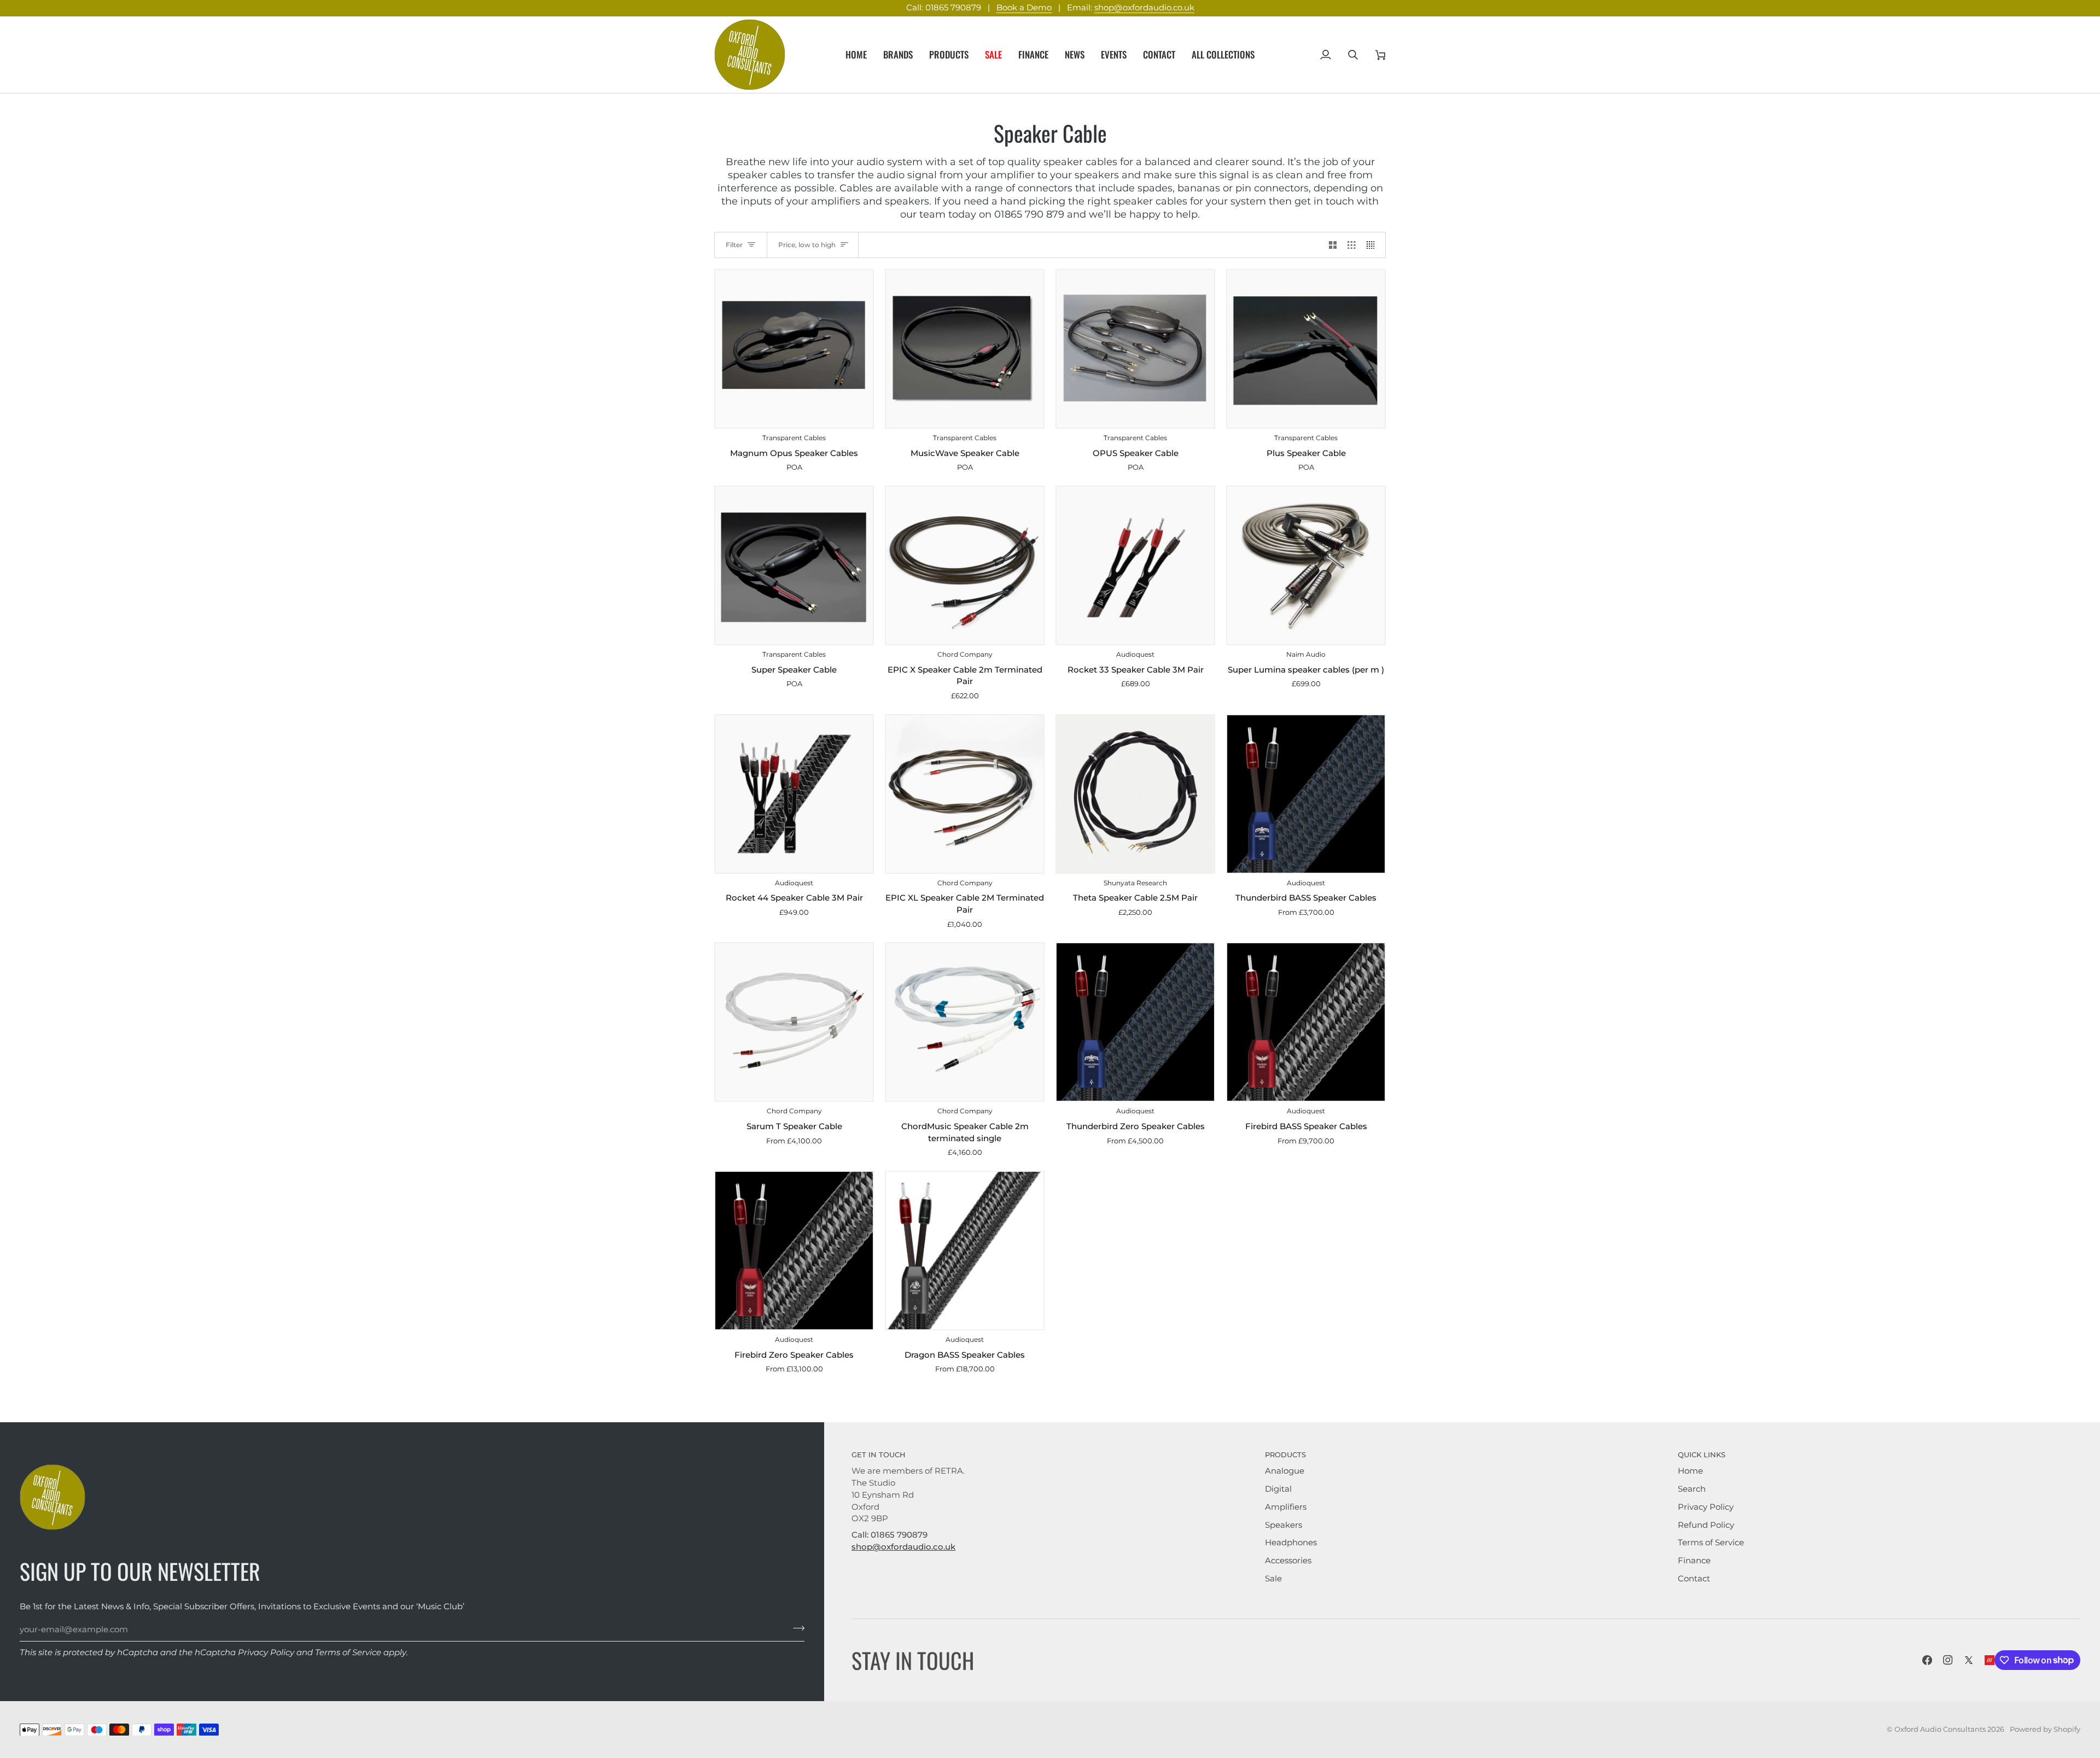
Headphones (1291, 1543)
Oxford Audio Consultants (1940, 1729)
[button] (898, 55)
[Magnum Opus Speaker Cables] (794, 349)
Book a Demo (1024, 8)
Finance (1694, 1561)
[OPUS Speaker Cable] (1135, 349)
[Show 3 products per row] (1352, 245)
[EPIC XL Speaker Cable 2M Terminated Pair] (965, 794)
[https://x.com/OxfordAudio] (1969, 1660)
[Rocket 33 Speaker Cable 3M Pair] (1135, 565)
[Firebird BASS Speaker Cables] (1306, 1022)
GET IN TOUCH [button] (879, 1455)
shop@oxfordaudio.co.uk (1144, 8)
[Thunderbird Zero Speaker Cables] (1135, 1022)
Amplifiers (1286, 1507)
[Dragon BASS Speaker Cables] (965, 1251)
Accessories (1288, 1561)
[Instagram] (1948, 1660)
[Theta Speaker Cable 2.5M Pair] (1135, 794)
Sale (1273, 1579)
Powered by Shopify (2045, 1729)
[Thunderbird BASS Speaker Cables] (1306, 794)
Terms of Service (348, 1652)
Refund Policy (1706, 1525)
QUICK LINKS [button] (1702, 1455)
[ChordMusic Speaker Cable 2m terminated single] (965, 1022)
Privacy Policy (266, 1652)
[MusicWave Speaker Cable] (965, 349)
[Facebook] (1927, 1660)
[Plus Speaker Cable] (1306, 349)
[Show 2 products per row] (1333, 245)
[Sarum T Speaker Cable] (794, 1022)
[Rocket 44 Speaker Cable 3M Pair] (794, 794)
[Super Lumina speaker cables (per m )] (1306, 565)
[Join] (795, 1628)
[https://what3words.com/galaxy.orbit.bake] (1990, 1660)
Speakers (1284, 1525)
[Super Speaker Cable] (794, 565)
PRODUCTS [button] (1285, 1455)
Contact (1694, 1579)
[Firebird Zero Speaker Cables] (794, 1251)
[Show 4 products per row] (1373, 245)
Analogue (1285, 1471)
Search (1692, 1489)
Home (1690, 1471)
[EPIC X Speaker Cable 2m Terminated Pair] (965, 565)
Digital (1278, 1489)
